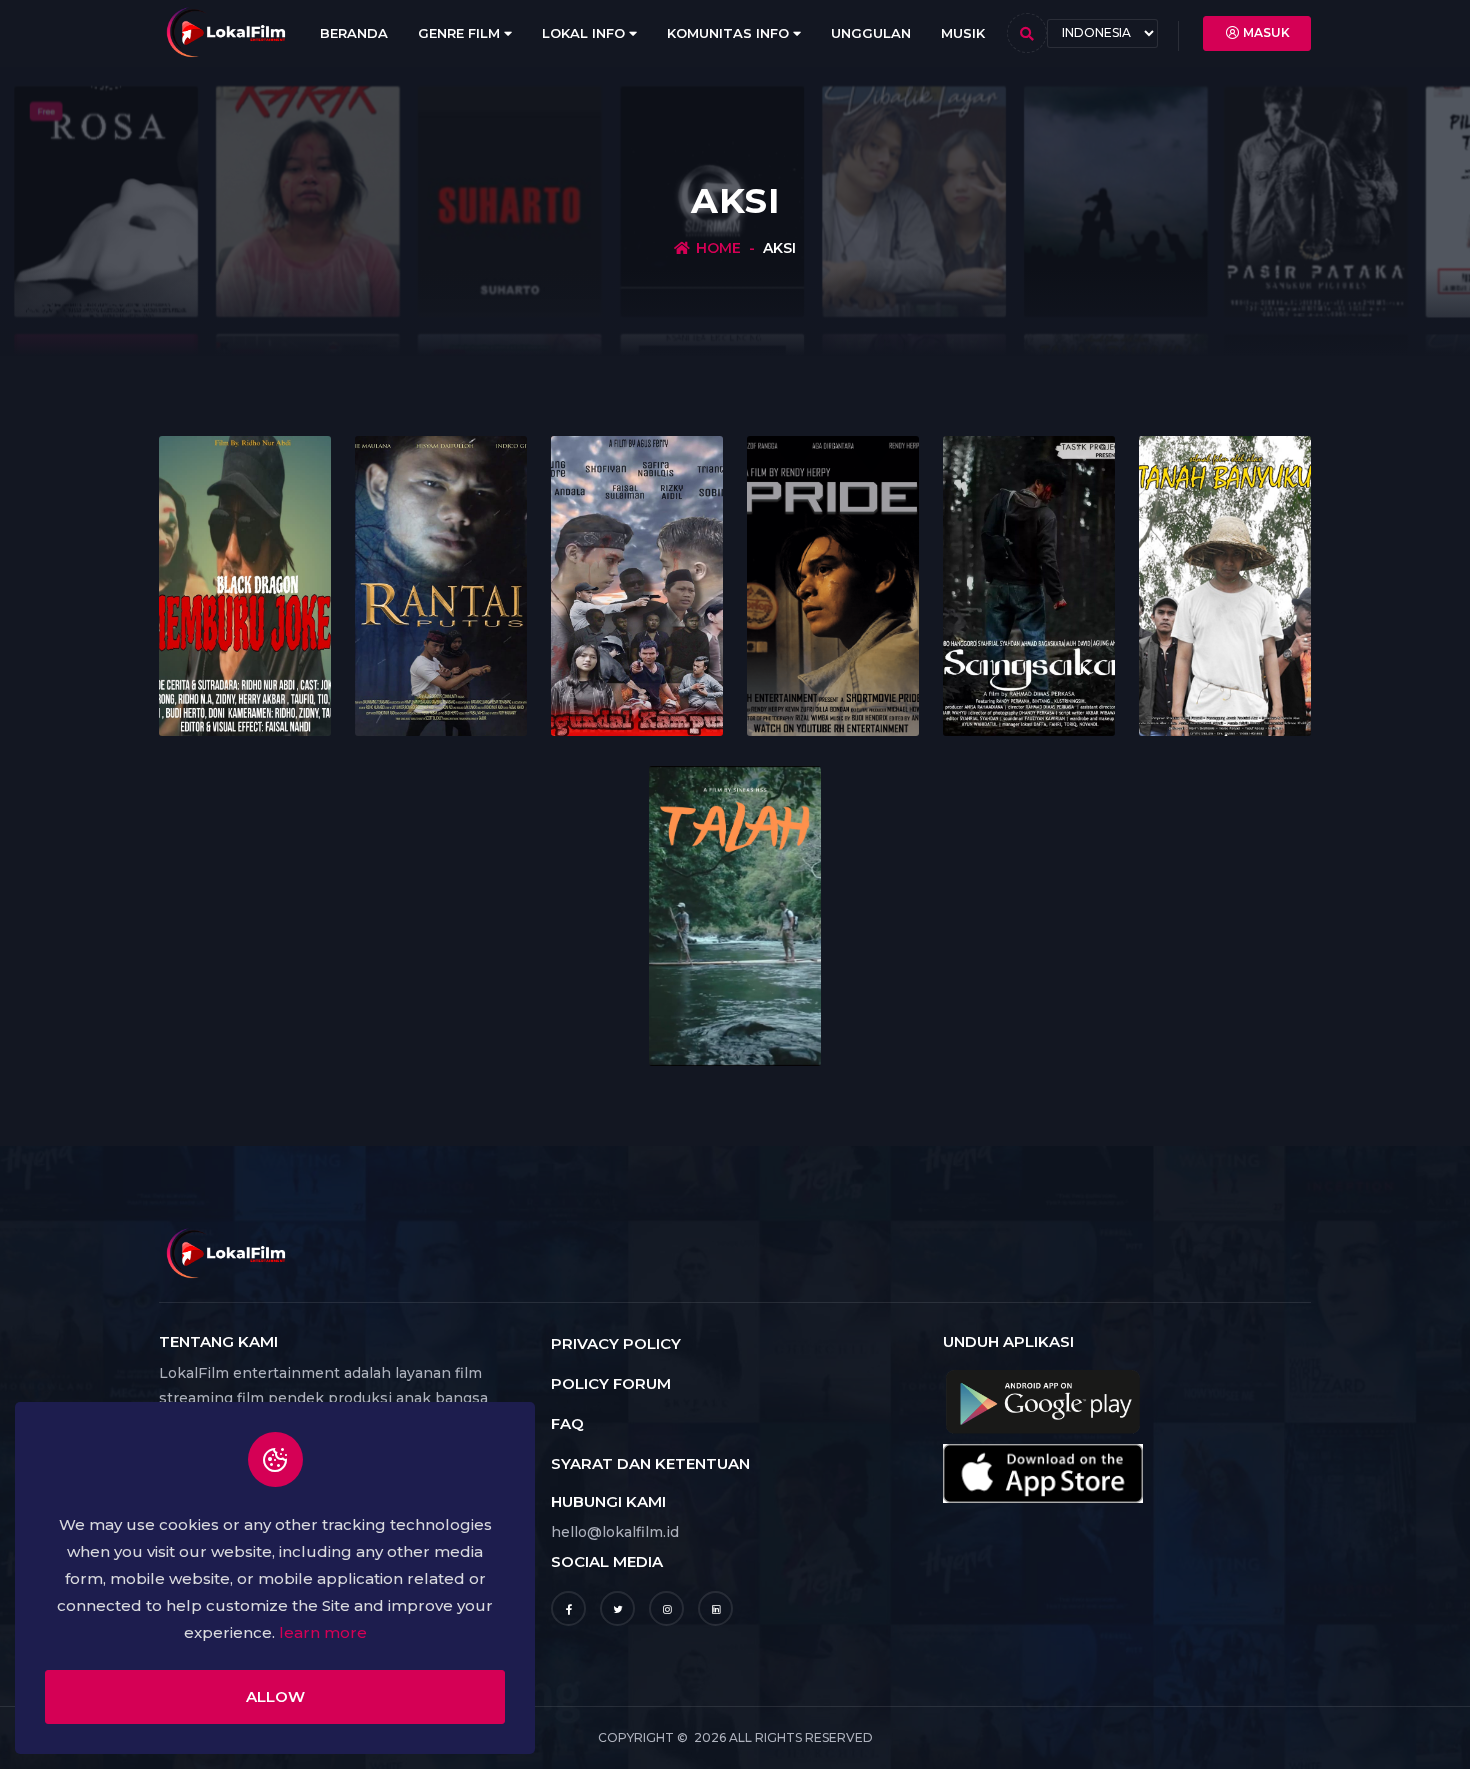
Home (718, 248)
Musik (963, 33)
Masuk (1266, 32)
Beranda (354, 33)
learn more (323, 1632)
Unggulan (871, 33)
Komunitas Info (730, 33)
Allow (275, 1696)
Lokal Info (585, 33)
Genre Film (461, 33)
